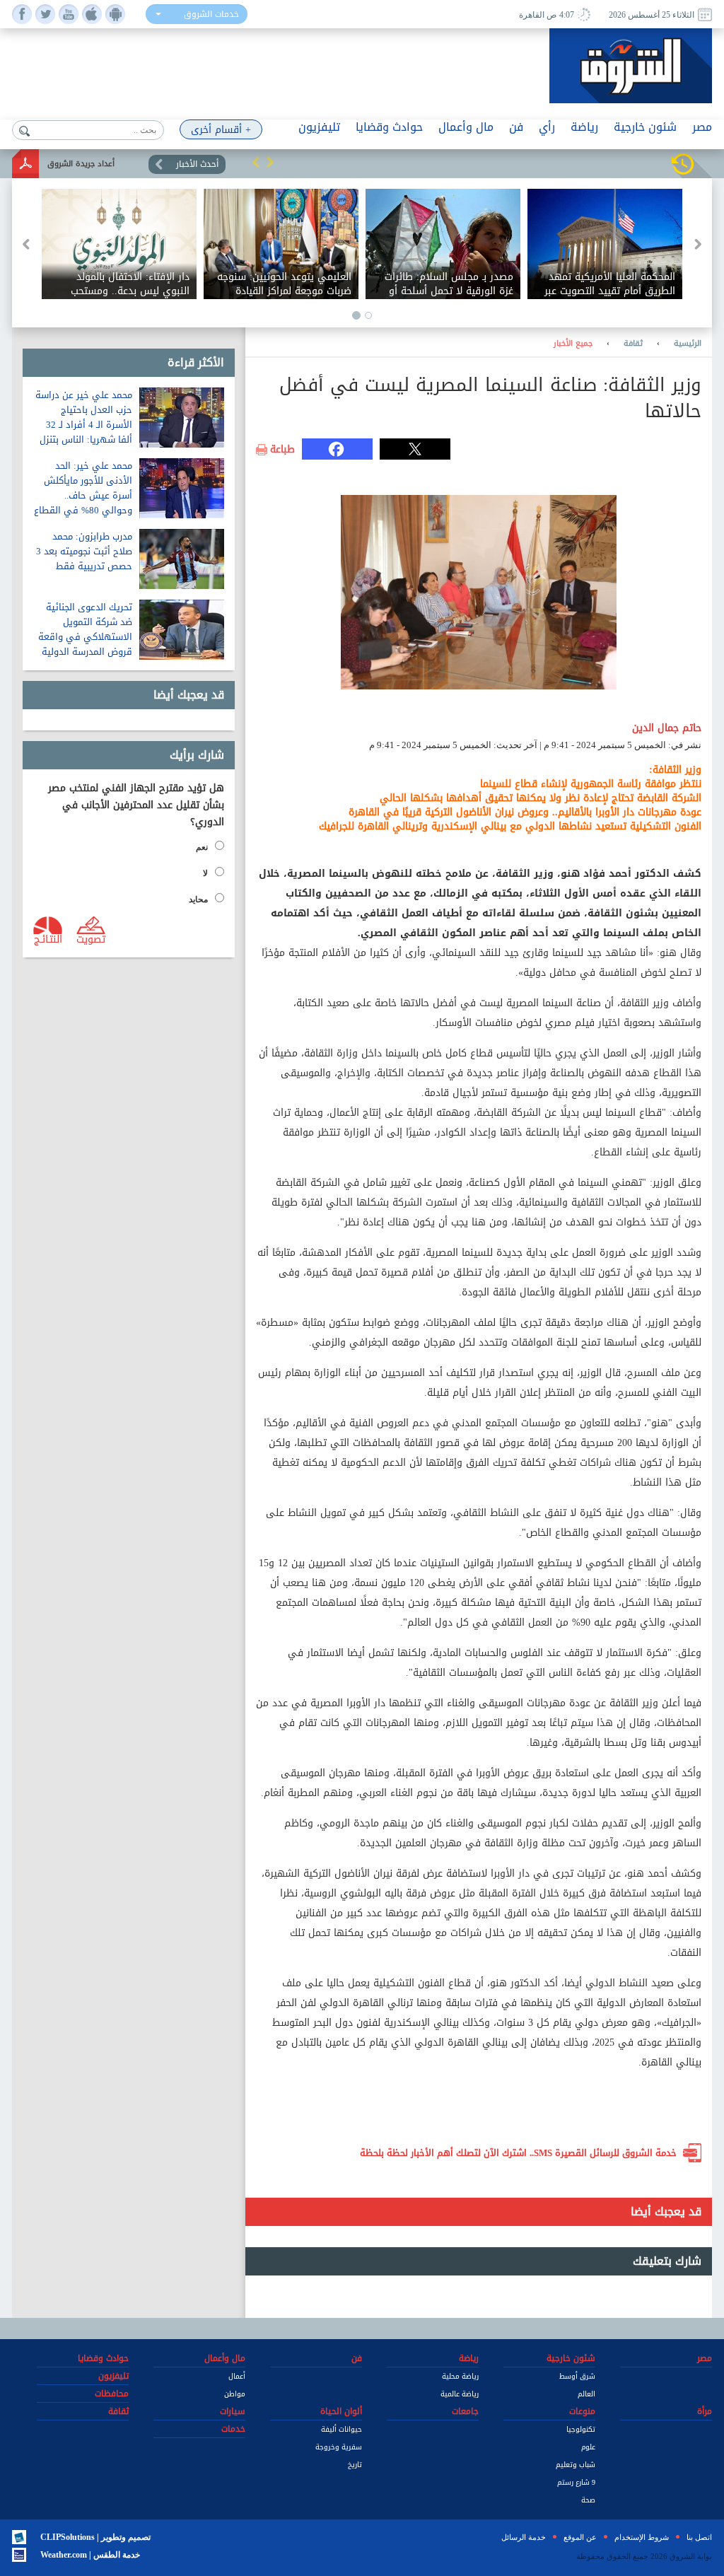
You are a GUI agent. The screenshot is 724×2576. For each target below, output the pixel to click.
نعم (202, 847)
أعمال (237, 2376)
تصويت (91, 938)
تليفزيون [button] (319, 127)
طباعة (282, 450)
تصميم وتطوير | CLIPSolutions (95, 2537)
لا (205, 873)
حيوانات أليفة (341, 2429)
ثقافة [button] (118, 2411)
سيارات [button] (233, 2411)
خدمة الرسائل (524, 2537)
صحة (588, 2500)
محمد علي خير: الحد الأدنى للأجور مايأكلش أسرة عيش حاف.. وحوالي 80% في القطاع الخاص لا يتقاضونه (83, 495)
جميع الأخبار (573, 344)
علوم (588, 2447)
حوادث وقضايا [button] (389, 127)
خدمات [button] (233, 2429)
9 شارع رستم (576, 2482)
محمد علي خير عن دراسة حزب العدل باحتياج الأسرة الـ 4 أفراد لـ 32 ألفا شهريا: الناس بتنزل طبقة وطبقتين (84, 425)
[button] (256, 162)
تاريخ (355, 2465)
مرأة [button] (705, 2411)
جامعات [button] (465, 2411)
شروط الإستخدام (642, 2537)
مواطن (235, 2394)
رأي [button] (547, 127)
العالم (586, 2394)
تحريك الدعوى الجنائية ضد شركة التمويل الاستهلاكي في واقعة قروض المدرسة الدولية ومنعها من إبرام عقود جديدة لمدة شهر (85, 644)
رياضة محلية (460, 2376)
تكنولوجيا (581, 2429)
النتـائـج (48, 938)
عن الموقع (580, 2537)
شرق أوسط (577, 2376)
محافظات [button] (112, 2394)
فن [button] (516, 127)
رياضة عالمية (460, 2394)
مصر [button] (702, 127)
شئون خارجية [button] (645, 127)
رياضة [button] (584, 127)
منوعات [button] (582, 2411)
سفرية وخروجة (339, 2447)
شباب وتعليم (576, 2465)
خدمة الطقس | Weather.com (90, 2555)
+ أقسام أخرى (221, 130)
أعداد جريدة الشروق (81, 164)
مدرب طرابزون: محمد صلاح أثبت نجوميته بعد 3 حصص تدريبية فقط (84, 551)
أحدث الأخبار (197, 164)
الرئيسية (688, 344)
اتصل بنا (699, 2537)
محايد (198, 899)
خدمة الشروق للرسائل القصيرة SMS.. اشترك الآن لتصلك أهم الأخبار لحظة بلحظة (518, 2153)
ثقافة (633, 344)
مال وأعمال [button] (466, 127)
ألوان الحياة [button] (341, 2411)
